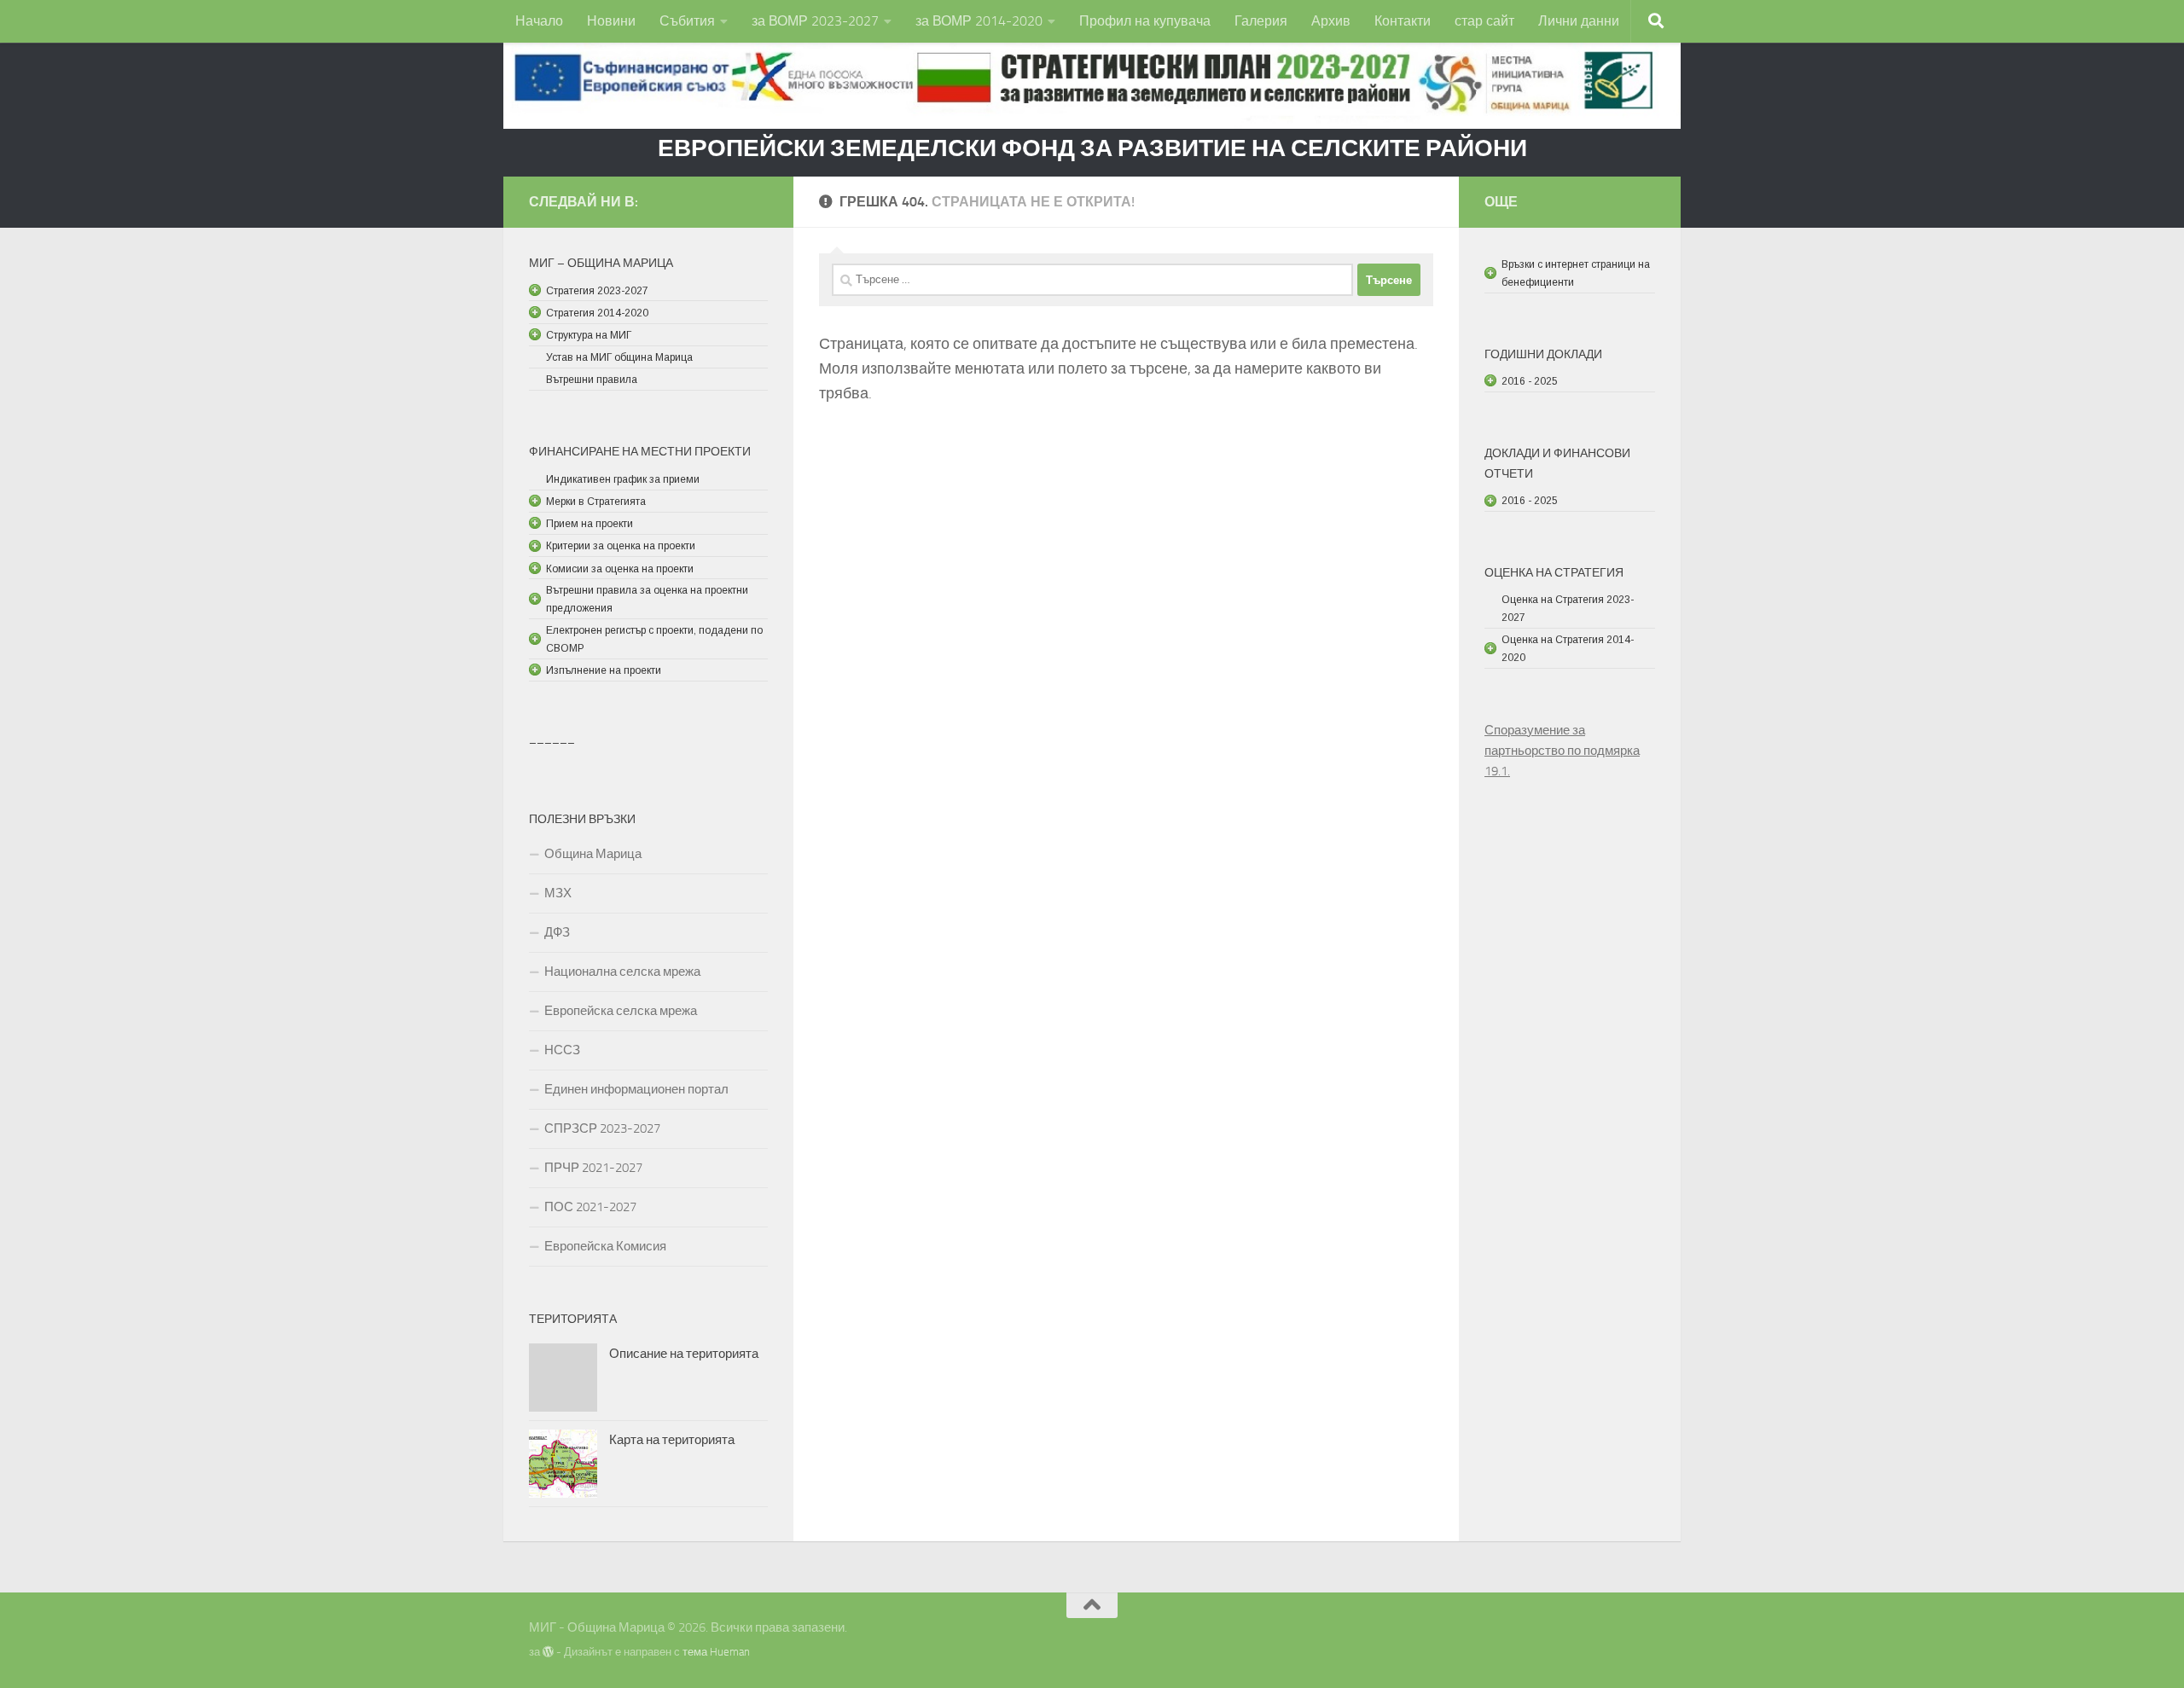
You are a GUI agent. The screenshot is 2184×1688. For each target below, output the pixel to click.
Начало (539, 21)
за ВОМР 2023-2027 (815, 21)
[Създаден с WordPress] (548, 1652)
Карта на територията (672, 1440)
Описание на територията (684, 1354)
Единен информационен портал (636, 1089)
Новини (611, 21)
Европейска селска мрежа (621, 1011)
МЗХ (558, 893)
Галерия (1261, 21)
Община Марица (593, 854)
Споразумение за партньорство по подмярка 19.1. (1562, 751)
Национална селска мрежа (622, 972)
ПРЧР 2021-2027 (593, 1168)
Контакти (1403, 21)
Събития (687, 21)
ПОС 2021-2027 (590, 1207)
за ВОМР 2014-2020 (979, 21)
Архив (1331, 21)
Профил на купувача (1145, 21)
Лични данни (1579, 21)
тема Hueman (716, 1652)
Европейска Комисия (605, 1246)
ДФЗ (557, 932)
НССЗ (562, 1050)
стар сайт (1484, 21)
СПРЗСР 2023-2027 (602, 1128)
